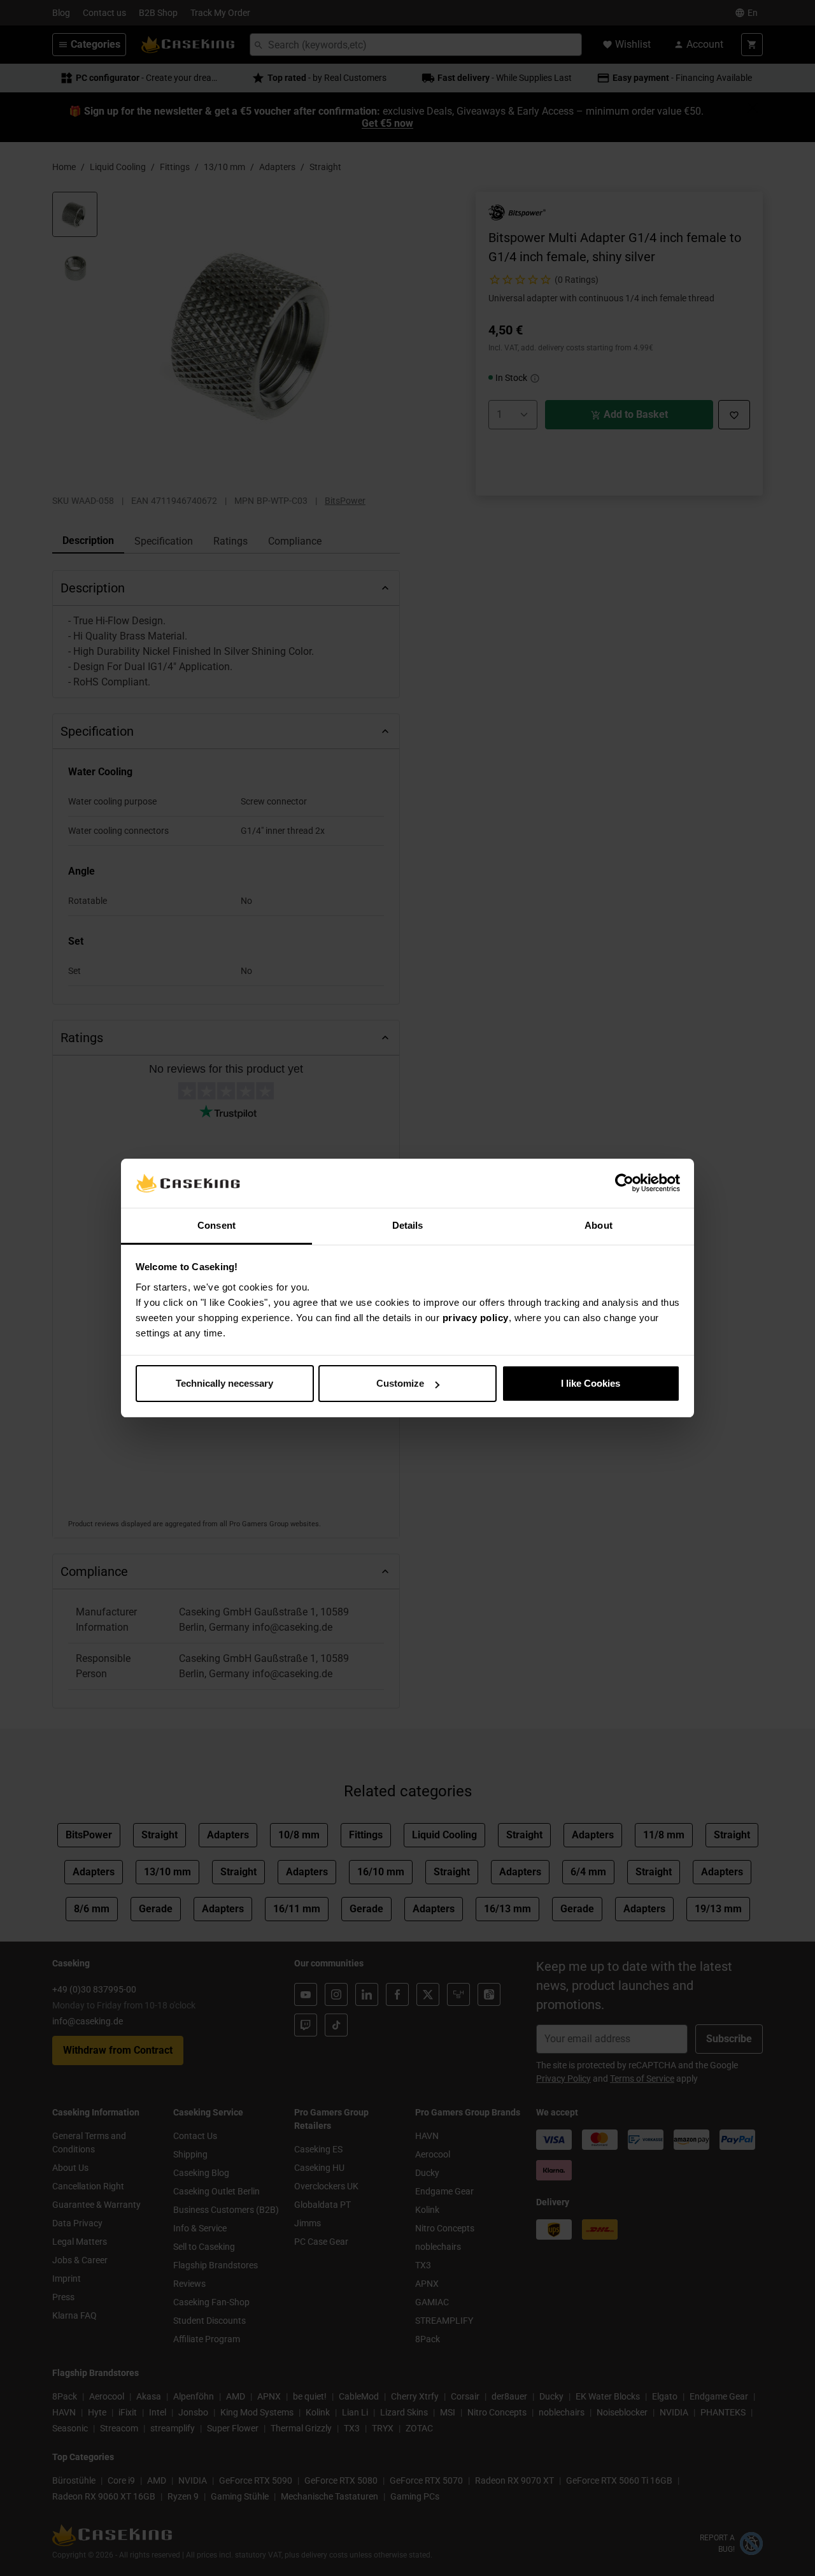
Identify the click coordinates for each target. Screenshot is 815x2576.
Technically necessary (224, 1383)
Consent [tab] (216, 1225)
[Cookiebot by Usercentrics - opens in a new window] (624, 1184)
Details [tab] (408, 1225)
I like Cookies (591, 1383)
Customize (400, 1383)
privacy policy (476, 1318)
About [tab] (599, 1225)
